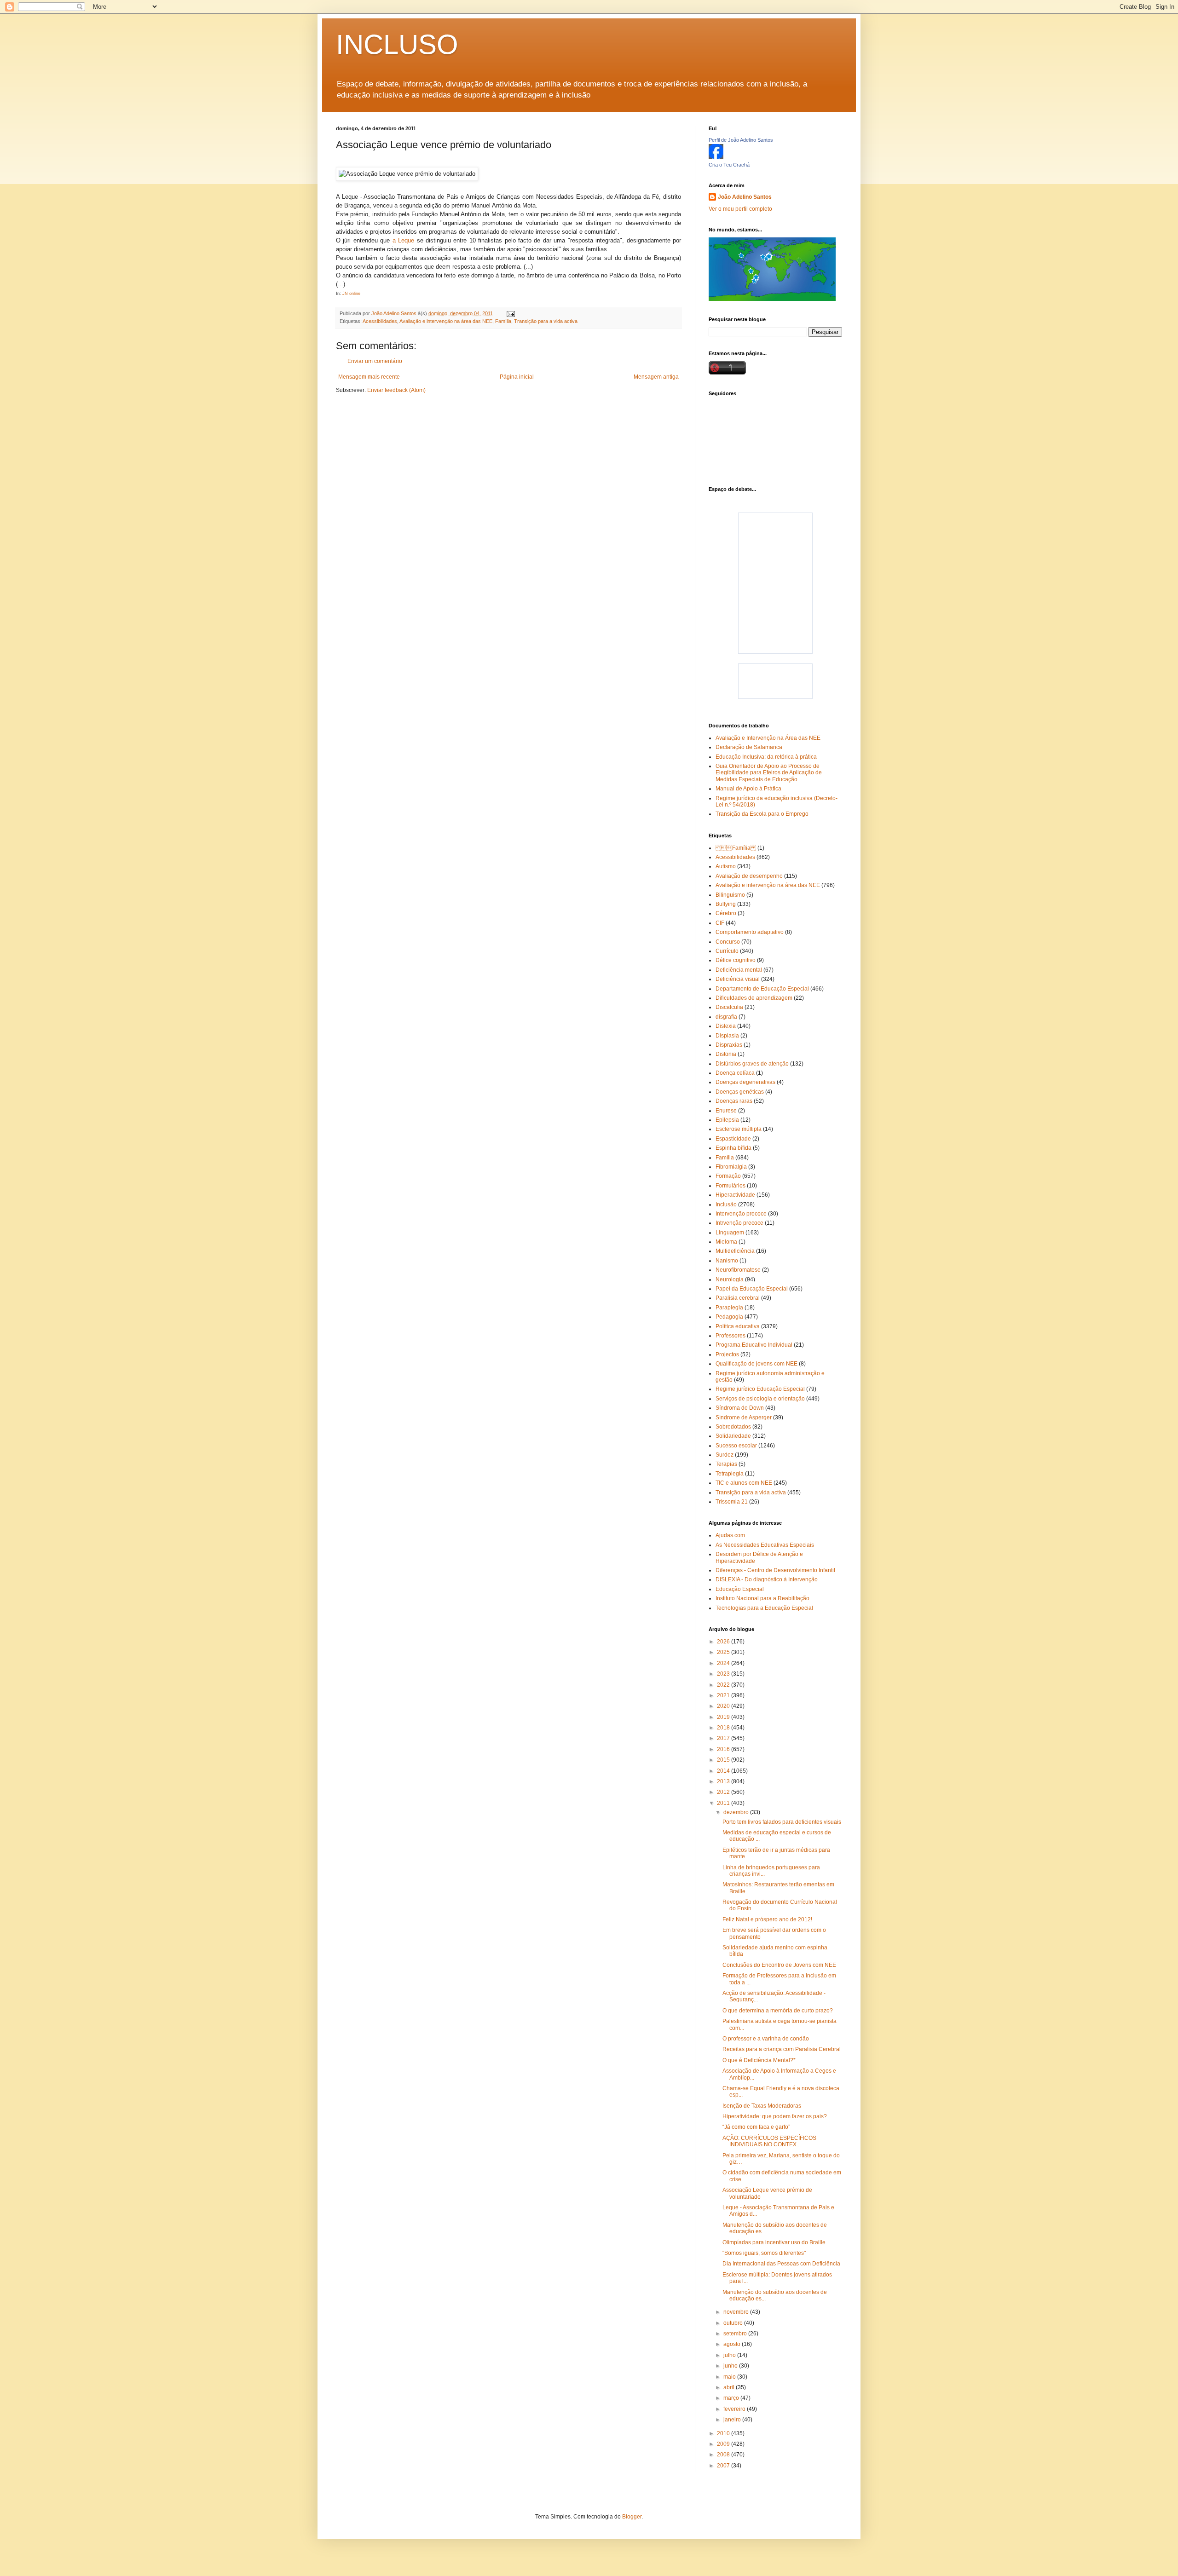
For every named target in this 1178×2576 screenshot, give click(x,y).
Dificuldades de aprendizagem (754, 998)
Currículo (727, 951)
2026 (724, 1642)
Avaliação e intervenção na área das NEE (446, 321)
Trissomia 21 (732, 1502)
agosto (733, 2344)
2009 (724, 2444)
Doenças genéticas (740, 1092)
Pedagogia (729, 1317)
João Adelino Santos (745, 197)
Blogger (632, 2517)
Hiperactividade (735, 1195)
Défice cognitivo (736, 960)
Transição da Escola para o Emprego (762, 814)
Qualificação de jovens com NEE (756, 1364)
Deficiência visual (738, 979)
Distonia (726, 1054)
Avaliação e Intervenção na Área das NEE (768, 738)
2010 (724, 2433)
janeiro (733, 2420)
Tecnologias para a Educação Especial (764, 1608)
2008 (724, 2455)
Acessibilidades (380, 321)
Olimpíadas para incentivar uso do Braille (774, 2242)
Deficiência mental (739, 970)
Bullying (726, 904)
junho (731, 2366)
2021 (724, 1695)
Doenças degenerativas (745, 1082)
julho (730, 2355)
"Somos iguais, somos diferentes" (764, 2253)
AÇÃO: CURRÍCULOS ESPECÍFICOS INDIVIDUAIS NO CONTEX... (769, 2141)
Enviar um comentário (375, 361)
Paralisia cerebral (738, 1298)
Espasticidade (733, 1139)
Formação (728, 1176)
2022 (724, 1685)
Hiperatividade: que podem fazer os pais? (775, 2116)
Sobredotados (733, 1427)
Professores (730, 1336)
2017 (724, 1738)
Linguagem (730, 1233)
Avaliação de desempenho (749, 876)
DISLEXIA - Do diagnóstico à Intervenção (767, 1579)
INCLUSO (397, 44)
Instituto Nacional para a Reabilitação (762, 1598)
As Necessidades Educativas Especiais (765, 1545)
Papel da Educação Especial (752, 1289)
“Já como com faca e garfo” (756, 2127)
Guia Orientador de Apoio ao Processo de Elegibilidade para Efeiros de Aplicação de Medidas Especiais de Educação (769, 773)
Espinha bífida (733, 1148)
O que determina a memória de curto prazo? (778, 2011)
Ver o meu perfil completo (740, 209)
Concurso (728, 942)
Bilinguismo (730, 895)
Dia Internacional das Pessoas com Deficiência (781, 2264)
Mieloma (726, 1242)
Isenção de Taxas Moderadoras (762, 2106)
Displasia (727, 1036)
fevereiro (735, 2409)
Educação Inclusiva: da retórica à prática (766, 757)
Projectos (727, 1354)
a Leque (403, 240)
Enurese (726, 1111)
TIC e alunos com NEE (744, 1483)
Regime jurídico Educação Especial (760, 1389)
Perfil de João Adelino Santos (741, 140)
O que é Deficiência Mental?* (759, 2060)
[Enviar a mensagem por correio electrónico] (510, 313)
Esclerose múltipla (739, 1129)
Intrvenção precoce (739, 1223)
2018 (724, 1728)
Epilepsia (727, 1120)
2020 (724, 1706)
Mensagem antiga (656, 377)
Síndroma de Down (740, 1408)
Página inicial (517, 377)
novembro (737, 2312)
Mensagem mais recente (369, 377)
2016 (724, 1749)
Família (503, 321)
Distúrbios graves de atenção (752, 1064)
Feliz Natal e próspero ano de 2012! (767, 1919)
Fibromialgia (731, 1167)
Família (736, 848)
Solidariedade (733, 1436)
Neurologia (730, 1279)
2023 (724, 1674)
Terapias (726, 1464)
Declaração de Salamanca (749, 747)
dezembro (737, 1812)
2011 (724, 1803)
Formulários (730, 1186)
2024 (724, 1663)
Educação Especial (740, 1589)
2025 (724, 1652)
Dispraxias (729, 1045)
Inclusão (726, 1204)
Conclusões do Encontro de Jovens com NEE (779, 1965)
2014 (724, 1771)
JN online (351, 294)
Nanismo (727, 1261)
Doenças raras (734, 1101)
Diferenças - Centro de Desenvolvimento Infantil (775, 1570)
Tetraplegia (730, 1474)
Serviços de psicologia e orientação (760, 1399)
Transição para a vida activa (546, 321)
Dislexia (726, 1026)
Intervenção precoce (741, 1214)
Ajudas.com (730, 1535)
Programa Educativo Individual (754, 1345)
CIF (720, 923)
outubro (734, 2323)
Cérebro (726, 913)
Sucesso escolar (736, 1446)
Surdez (725, 1455)
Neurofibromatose (738, 1270)
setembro (736, 2334)
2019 (724, 1717)
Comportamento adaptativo (750, 932)
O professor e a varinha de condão (766, 2039)
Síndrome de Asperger (744, 1418)
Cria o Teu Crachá (729, 165)
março (732, 2398)
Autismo (726, 866)
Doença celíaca (735, 1073)
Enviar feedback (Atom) (396, 390)
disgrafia (726, 1017)
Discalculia (729, 1007)
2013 (724, 1781)
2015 (724, 1760)
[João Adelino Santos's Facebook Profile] (716, 157)
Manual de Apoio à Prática (748, 789)
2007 (724, 2466)
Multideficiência (735, 1251)
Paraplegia (729, 1308)
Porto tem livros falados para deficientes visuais (782, 1822)
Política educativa (738, 1326)
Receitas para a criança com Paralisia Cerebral (782, 2049)
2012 (724, 1792)
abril (730, 2387)
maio (730, 2377)
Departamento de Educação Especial (762, 989)
